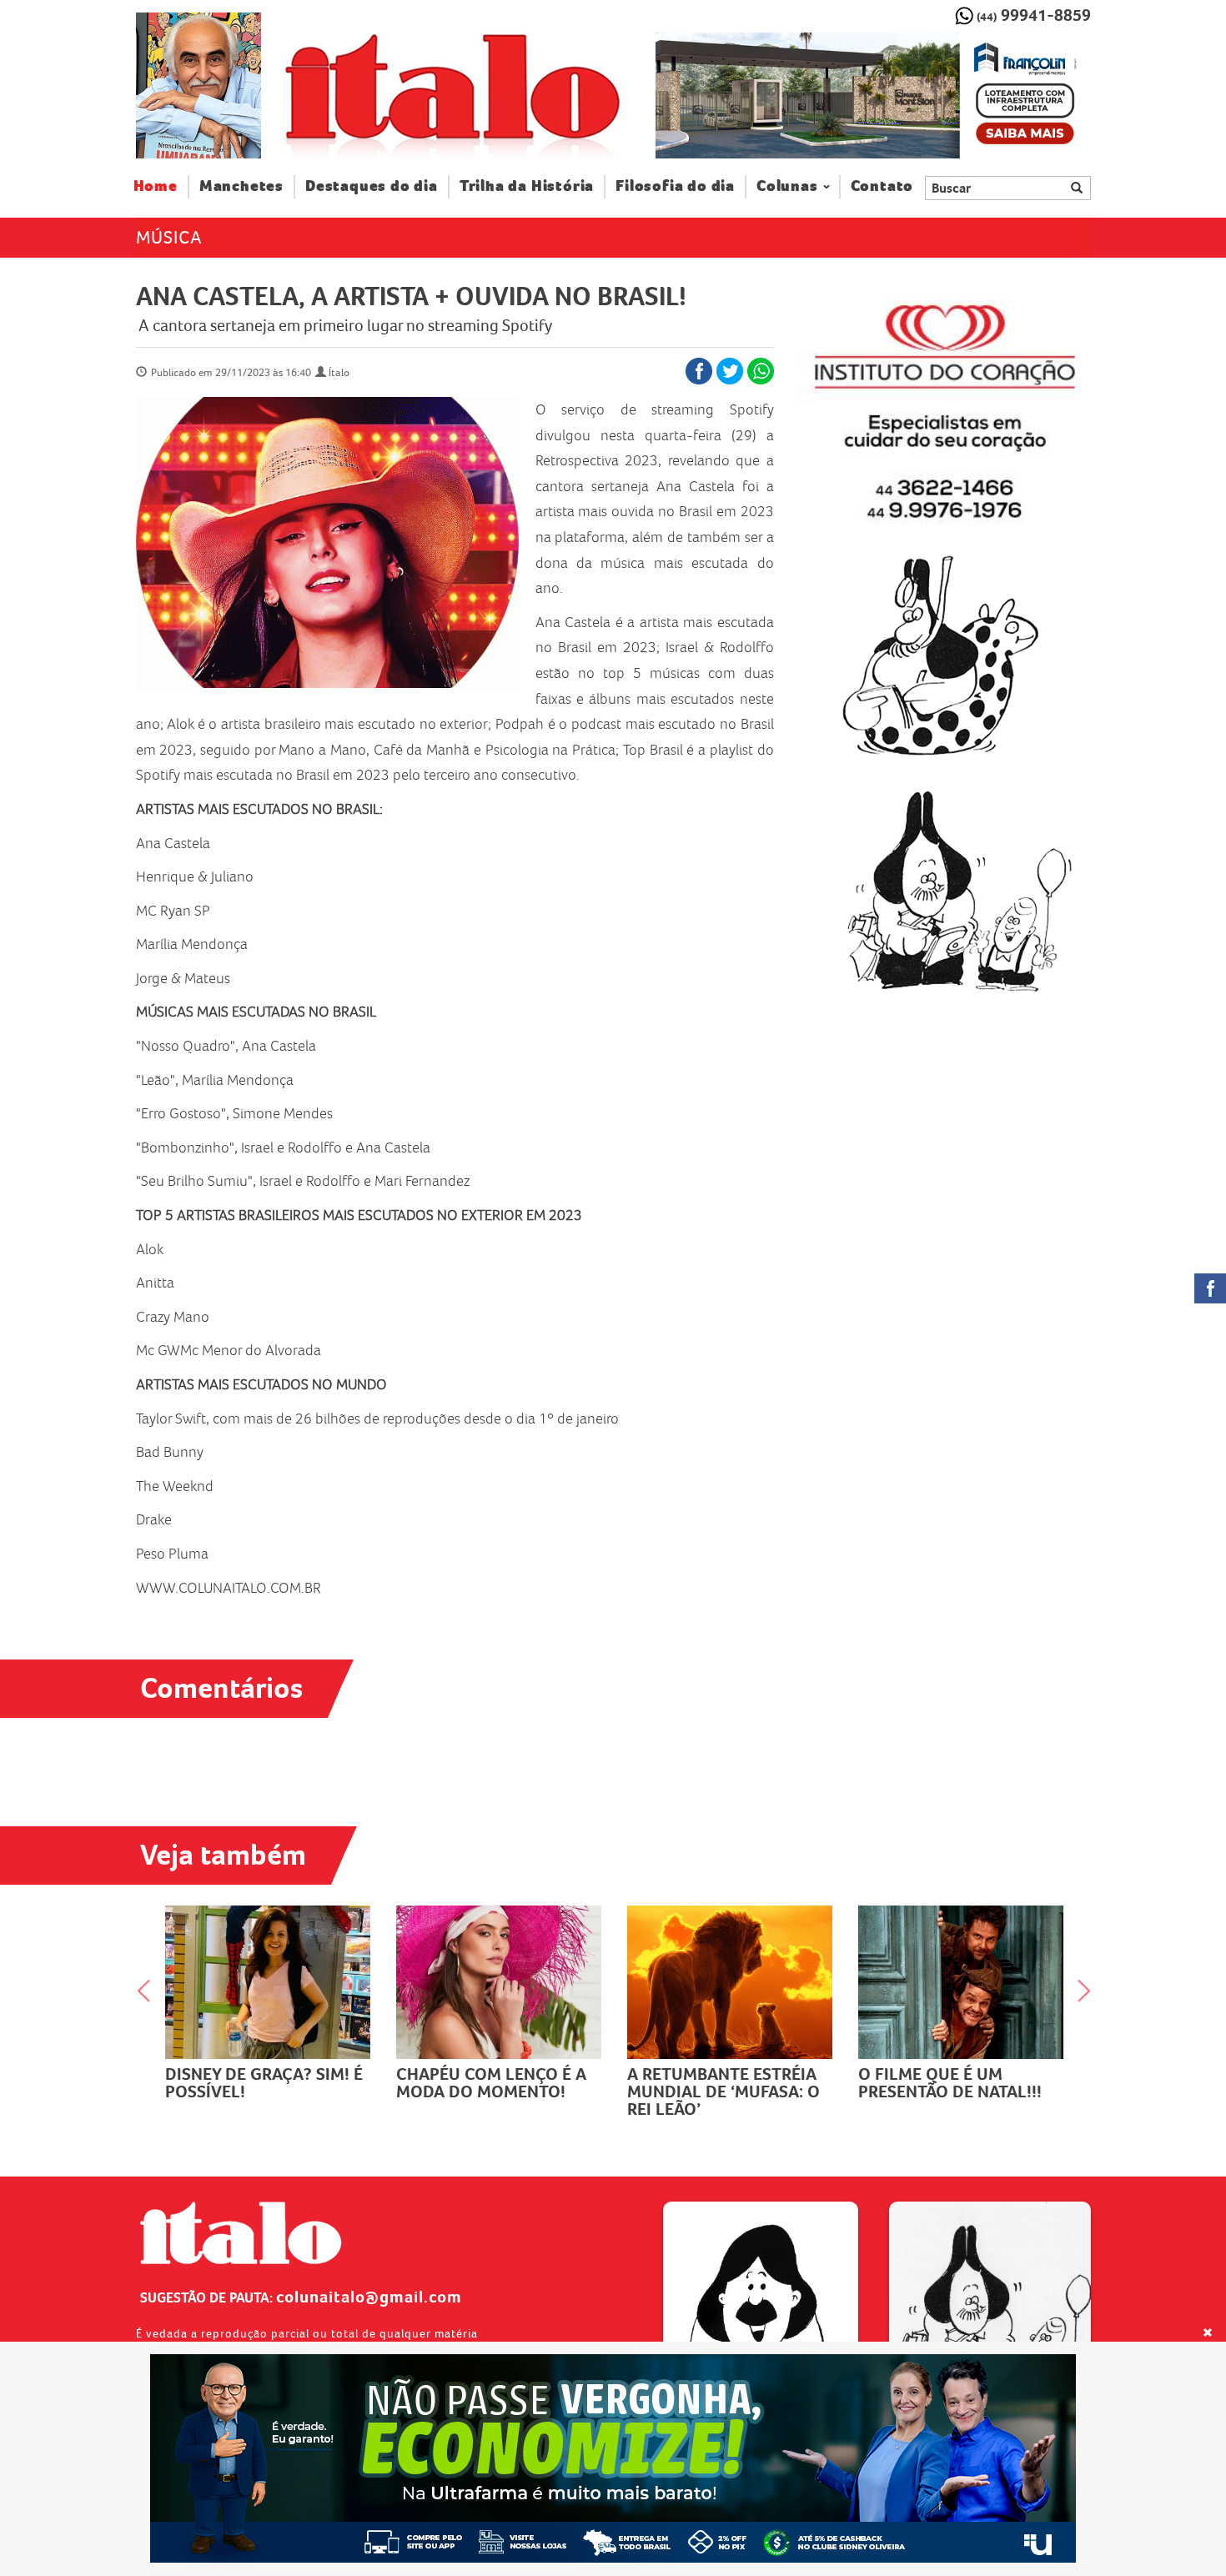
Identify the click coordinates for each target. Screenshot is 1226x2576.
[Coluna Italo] (198, 85)
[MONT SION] (873, 96)
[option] (873, 96)
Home (161, 186)
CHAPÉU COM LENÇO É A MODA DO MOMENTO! (491, 2083)
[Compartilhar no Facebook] (699, 371)
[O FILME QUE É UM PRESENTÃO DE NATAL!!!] (961, 1982)
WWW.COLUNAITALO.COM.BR (229, 1588)
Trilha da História (527, 186)
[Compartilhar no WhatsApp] (761, 371)
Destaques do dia (372, 186)
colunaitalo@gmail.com (369, 2297)
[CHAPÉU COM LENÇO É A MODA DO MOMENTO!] (499, 1982)
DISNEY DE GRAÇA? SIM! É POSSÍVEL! (264, 2083)
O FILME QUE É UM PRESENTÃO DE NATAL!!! (950, 2083)
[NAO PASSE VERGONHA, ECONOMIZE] (613, 2458)
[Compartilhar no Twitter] (730, 371)
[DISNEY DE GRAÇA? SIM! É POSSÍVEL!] (268, 1982)
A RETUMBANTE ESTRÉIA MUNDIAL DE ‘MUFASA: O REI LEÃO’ (724, 2091)
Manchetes (241, 186)
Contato (882, 186)
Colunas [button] (787, 186)
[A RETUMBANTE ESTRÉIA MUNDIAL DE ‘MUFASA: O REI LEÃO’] (730, 1982)
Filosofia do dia (675, 186)
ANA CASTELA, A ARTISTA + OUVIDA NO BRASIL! (411, 296)
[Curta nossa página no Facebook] (1210, 1288)
